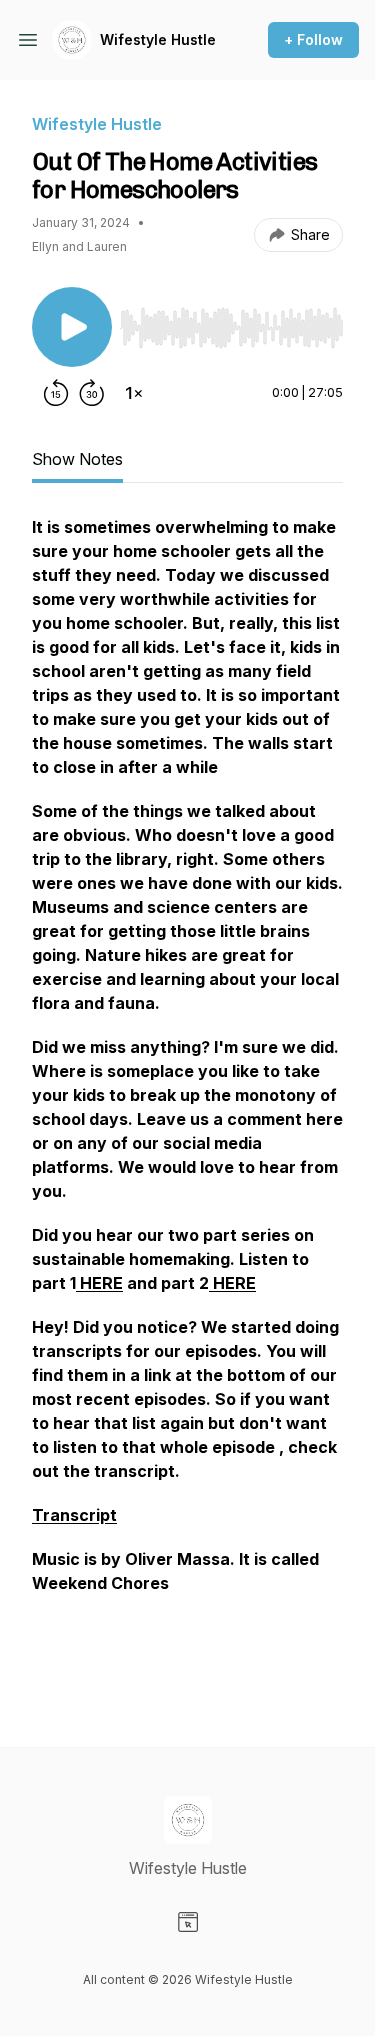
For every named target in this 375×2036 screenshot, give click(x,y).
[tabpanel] (187, 1099)
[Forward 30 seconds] (92, 393)
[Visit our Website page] (188, 1922)
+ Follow (313, 39)
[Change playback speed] (134, 393)
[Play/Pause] (72, 327)
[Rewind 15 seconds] (56, 393)
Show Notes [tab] (77, 459)
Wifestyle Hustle (158, 39)
